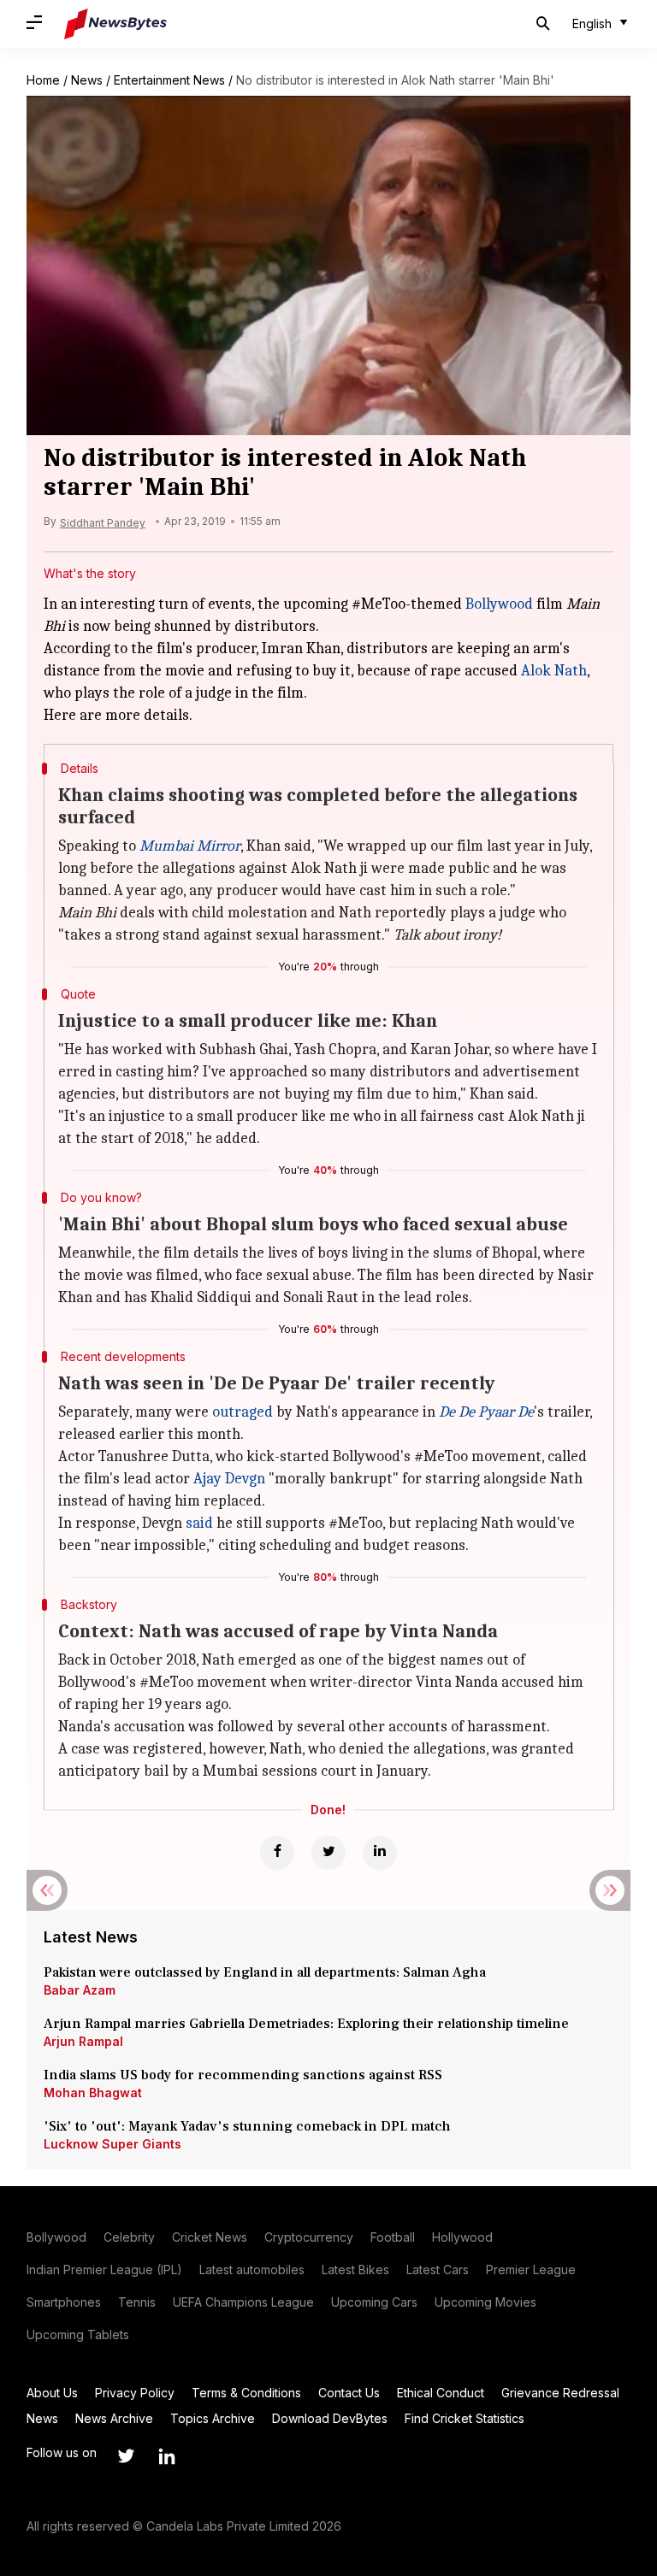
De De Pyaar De (486, 1412)
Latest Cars (438, 2269)
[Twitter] (328, 1853)
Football (393, 2237)
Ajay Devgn (229, 1479)
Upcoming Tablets (78, 2334)
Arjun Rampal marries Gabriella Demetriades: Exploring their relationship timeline (306, 2024)
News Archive (114, 2418)
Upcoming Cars (374, 2302)
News (87, 80)
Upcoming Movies (485, 2302)
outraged (243, 1412)
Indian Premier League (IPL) (104, 2269)
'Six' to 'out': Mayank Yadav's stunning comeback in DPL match (249, 2126)
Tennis (137, 2302)
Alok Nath (554, 671)
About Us (52, 2393)
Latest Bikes (355, 2269)
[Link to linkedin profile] (167, 2456)
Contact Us (349, 2393)
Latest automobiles (252, 2269)
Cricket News (210, 2237)
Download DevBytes (330, 2418)
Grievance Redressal (560, 2393)
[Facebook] (277, 1853)
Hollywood (462, 2237)
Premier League (531, 2269)
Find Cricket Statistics (465, 2418)
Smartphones (64, 2302)
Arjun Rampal (83, 2041)
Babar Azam (80, 1990)
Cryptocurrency (309, 2237)
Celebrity (129, 2237)
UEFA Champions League (243, 2302)
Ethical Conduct (441, 2393)
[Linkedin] (380, 1853)
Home (43, 80)
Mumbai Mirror (190, 846)
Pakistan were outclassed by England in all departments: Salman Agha (265, 1972)
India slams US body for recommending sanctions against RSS (243, 2075)
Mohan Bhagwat (93, 2093)
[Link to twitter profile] (126, 2456)
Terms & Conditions (246, 2393)
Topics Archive (213, 2418)
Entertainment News (169, 80)
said (199, 1523)
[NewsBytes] (115, 24)
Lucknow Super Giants (112, 2144)
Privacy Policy (135, 2393)
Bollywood (499, 604)
